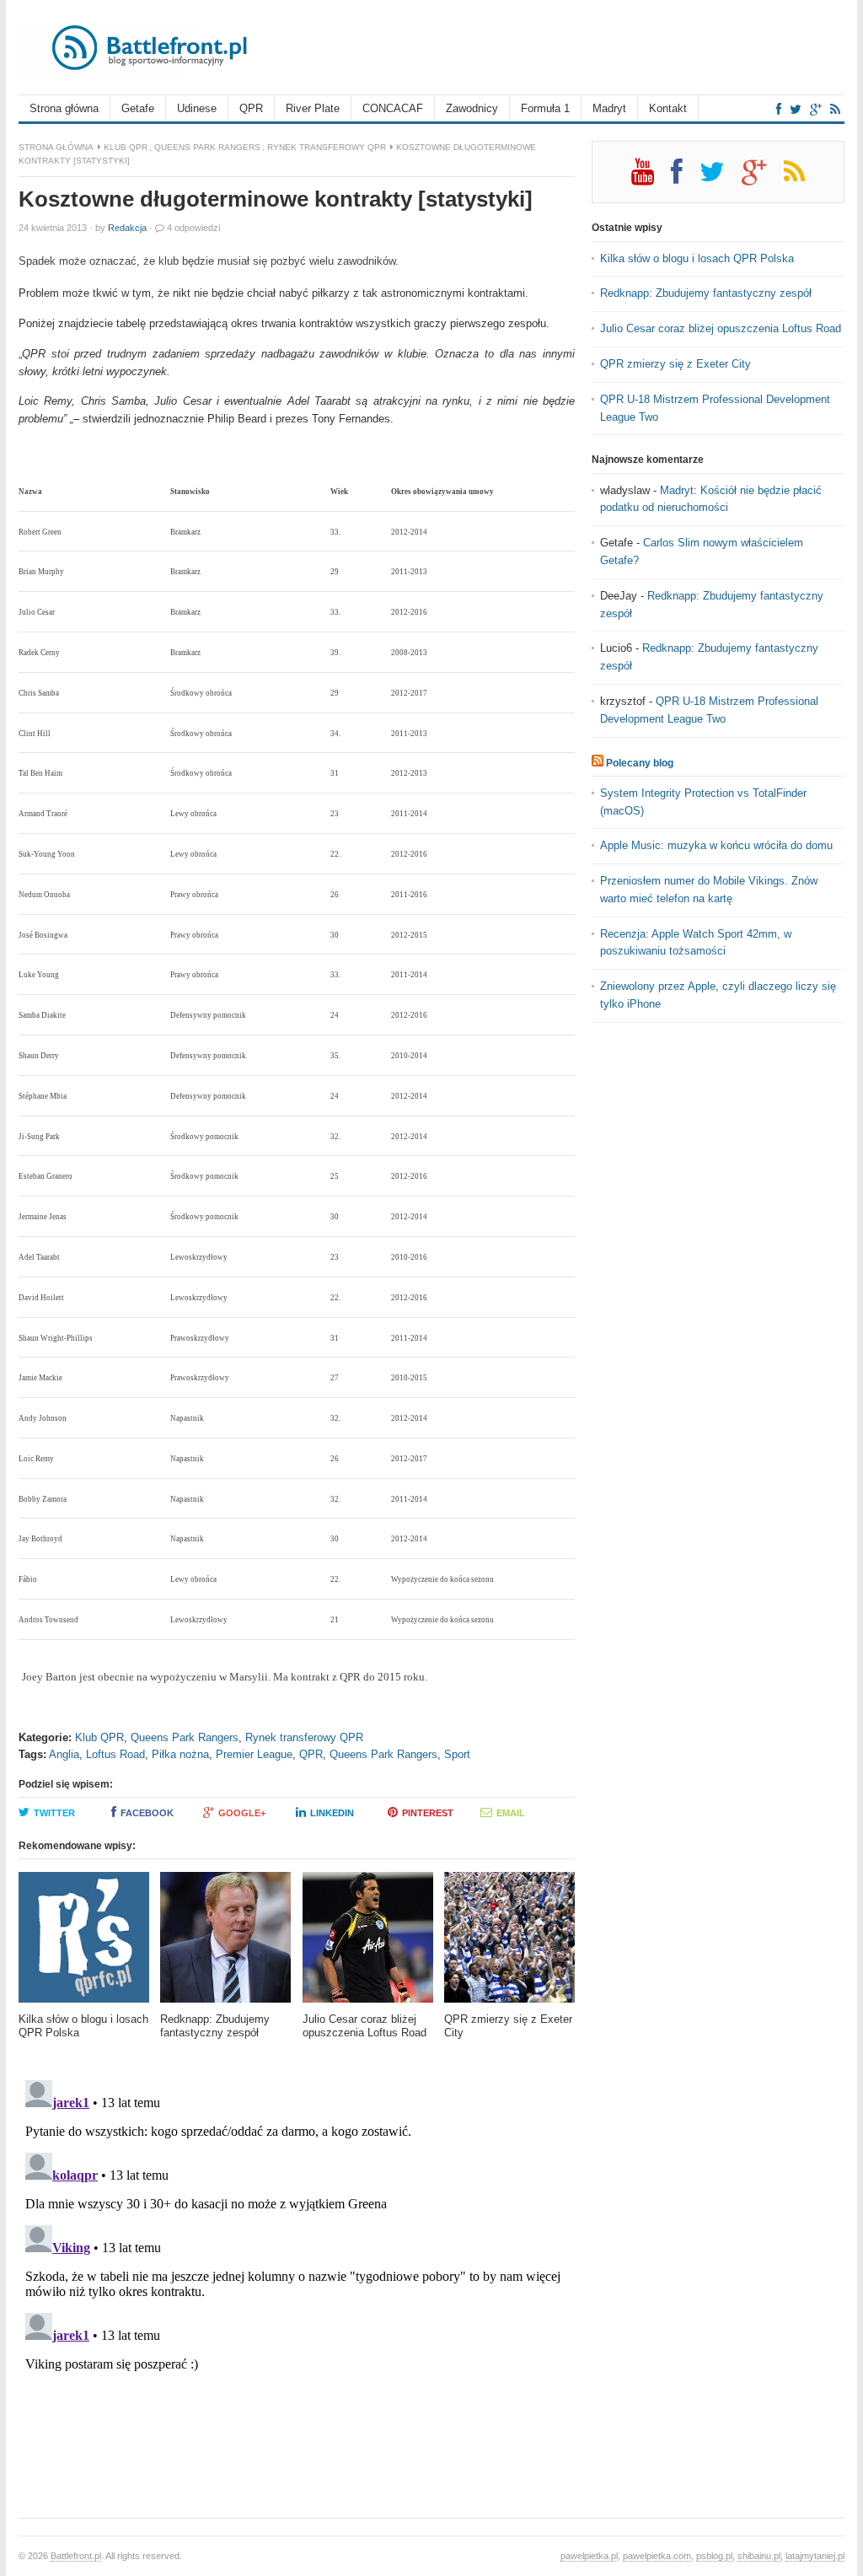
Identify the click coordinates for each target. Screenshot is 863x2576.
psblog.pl (714, 2556)
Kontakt (668, 108)
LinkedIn (332, 1813)
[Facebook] (779, 109)
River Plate (313, 108)
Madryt (609, 108)
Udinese (197, 108)
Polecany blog (640, 763)
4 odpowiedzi (193, 228)
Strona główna (64, 108)
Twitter (54, 1813)
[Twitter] (796, 109)
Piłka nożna (180, 1754)
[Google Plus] (763, 178)
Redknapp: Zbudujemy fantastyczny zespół (706, 293)
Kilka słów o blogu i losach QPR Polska (697, 258)
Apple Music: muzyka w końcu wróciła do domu (716, 845)
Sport (457, 1754)
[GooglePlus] (816, 109)
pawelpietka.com (657, 2556)
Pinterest (428, 1813)
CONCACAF (393, 108)
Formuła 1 (545, 108)
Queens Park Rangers (207, 147)
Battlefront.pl (76, 2556)
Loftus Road (115, 1754)
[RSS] (835, 109)
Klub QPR (126, 147)
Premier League (254, 1754)
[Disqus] (297, 2284)
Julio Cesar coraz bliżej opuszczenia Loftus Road (721, 328)
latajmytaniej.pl (815, 2556)
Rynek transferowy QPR (327, 147)
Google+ (242, 1813)
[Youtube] (651, 178)
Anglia (64, 1754)
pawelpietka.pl (589, 2556)
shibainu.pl (759, 2556)
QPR (251, 108)
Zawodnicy (472, 108)
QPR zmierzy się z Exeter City (675, 364)
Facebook (147, 1813)
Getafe (138, 108)
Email (511, 1813)
